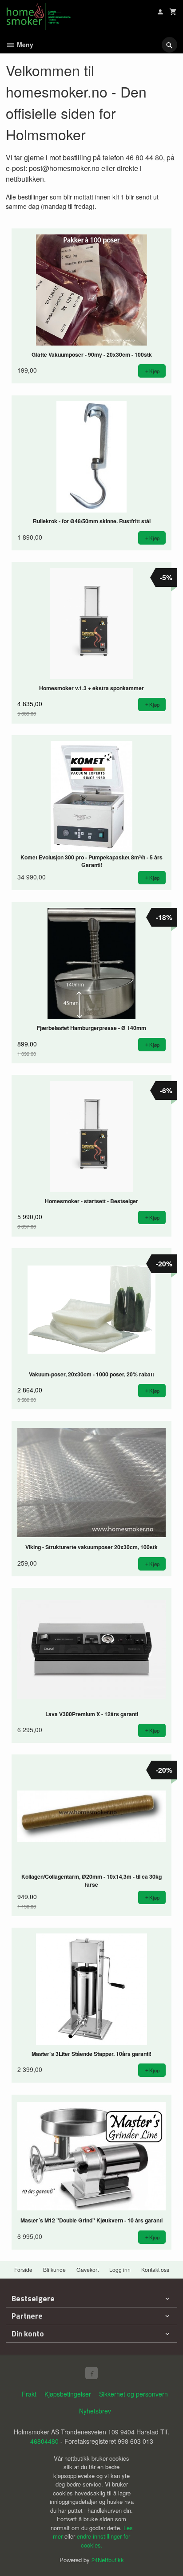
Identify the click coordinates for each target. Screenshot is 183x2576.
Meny (24, 45)
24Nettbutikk (108, 2560)
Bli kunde (54, 2269)
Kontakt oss (155, 2269)
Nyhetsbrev (95, 2411)
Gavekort (88, 2269)
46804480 (44, 2441)
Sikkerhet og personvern (133, 2394)
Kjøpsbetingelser (68, 2394)
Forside (23, 2269)
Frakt (29, 2394)
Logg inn (120, 2269)
